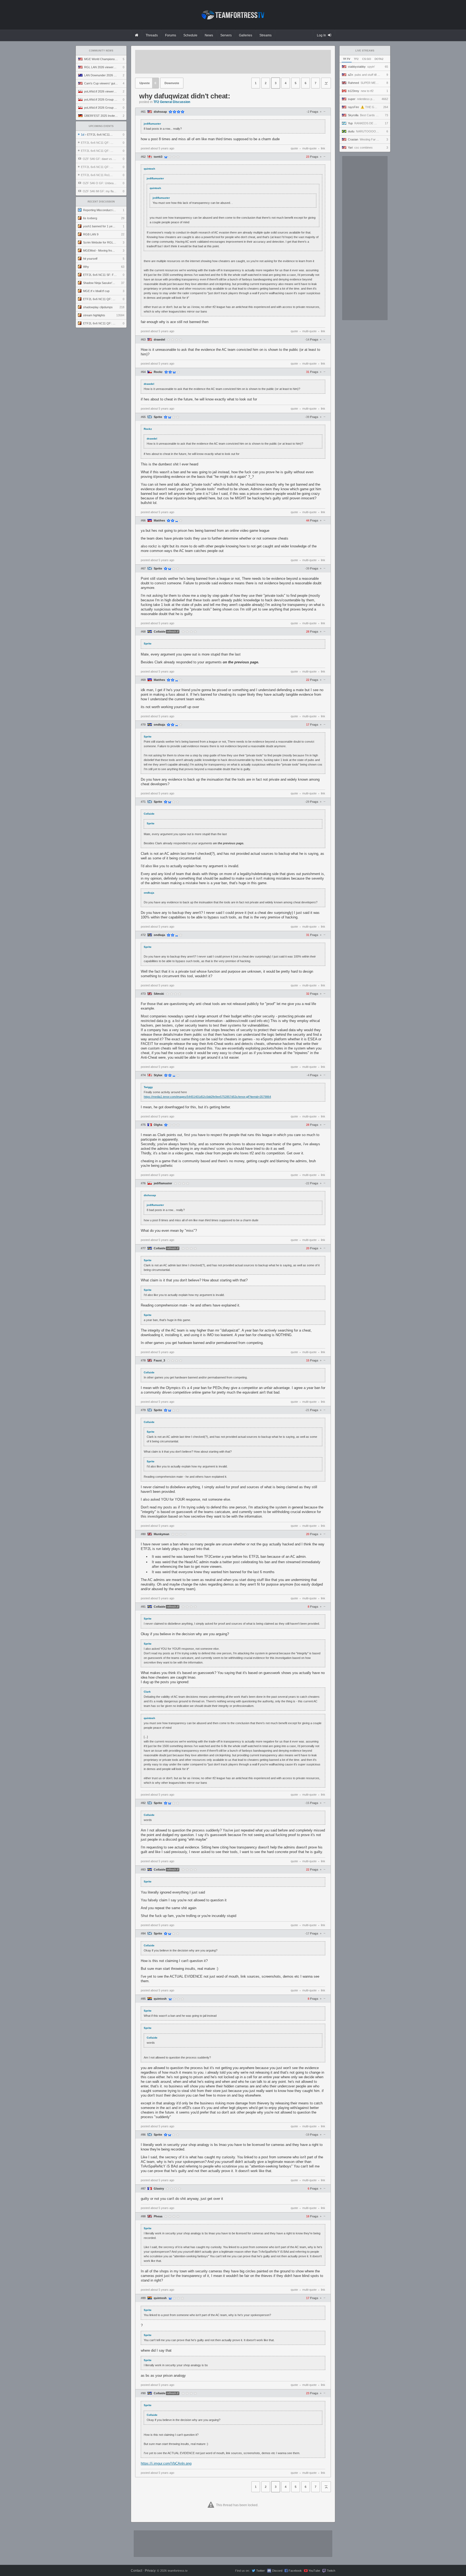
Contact (136, 2571)
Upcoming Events (101, 126)
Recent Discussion (101, 202)
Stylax (158, 1075)
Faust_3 (159, 1361)
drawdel (159, 340)
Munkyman (162, 1534)
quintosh (160, 1999)
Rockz (158, 372)
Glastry (159, 2189)
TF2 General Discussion (172, 102)
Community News (101, 51)
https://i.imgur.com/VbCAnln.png (166, 2463)
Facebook (295, 2571)
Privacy (150, 2571)
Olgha (158, 1125)
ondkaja (159, 725)
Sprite (158, 417)
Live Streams (365, 51)
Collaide (160, 632)
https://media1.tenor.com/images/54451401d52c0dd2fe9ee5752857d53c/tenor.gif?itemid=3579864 (207, 1097)
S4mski (159, 994)
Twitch (331, 2571)
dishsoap (160, 112)
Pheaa (158, 2216)
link (323, 148)
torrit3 (158, 157)
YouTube (314, 2571)
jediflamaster (163, 1183)
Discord (277, 2571)
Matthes (159, 521)
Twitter (261, 2571)
